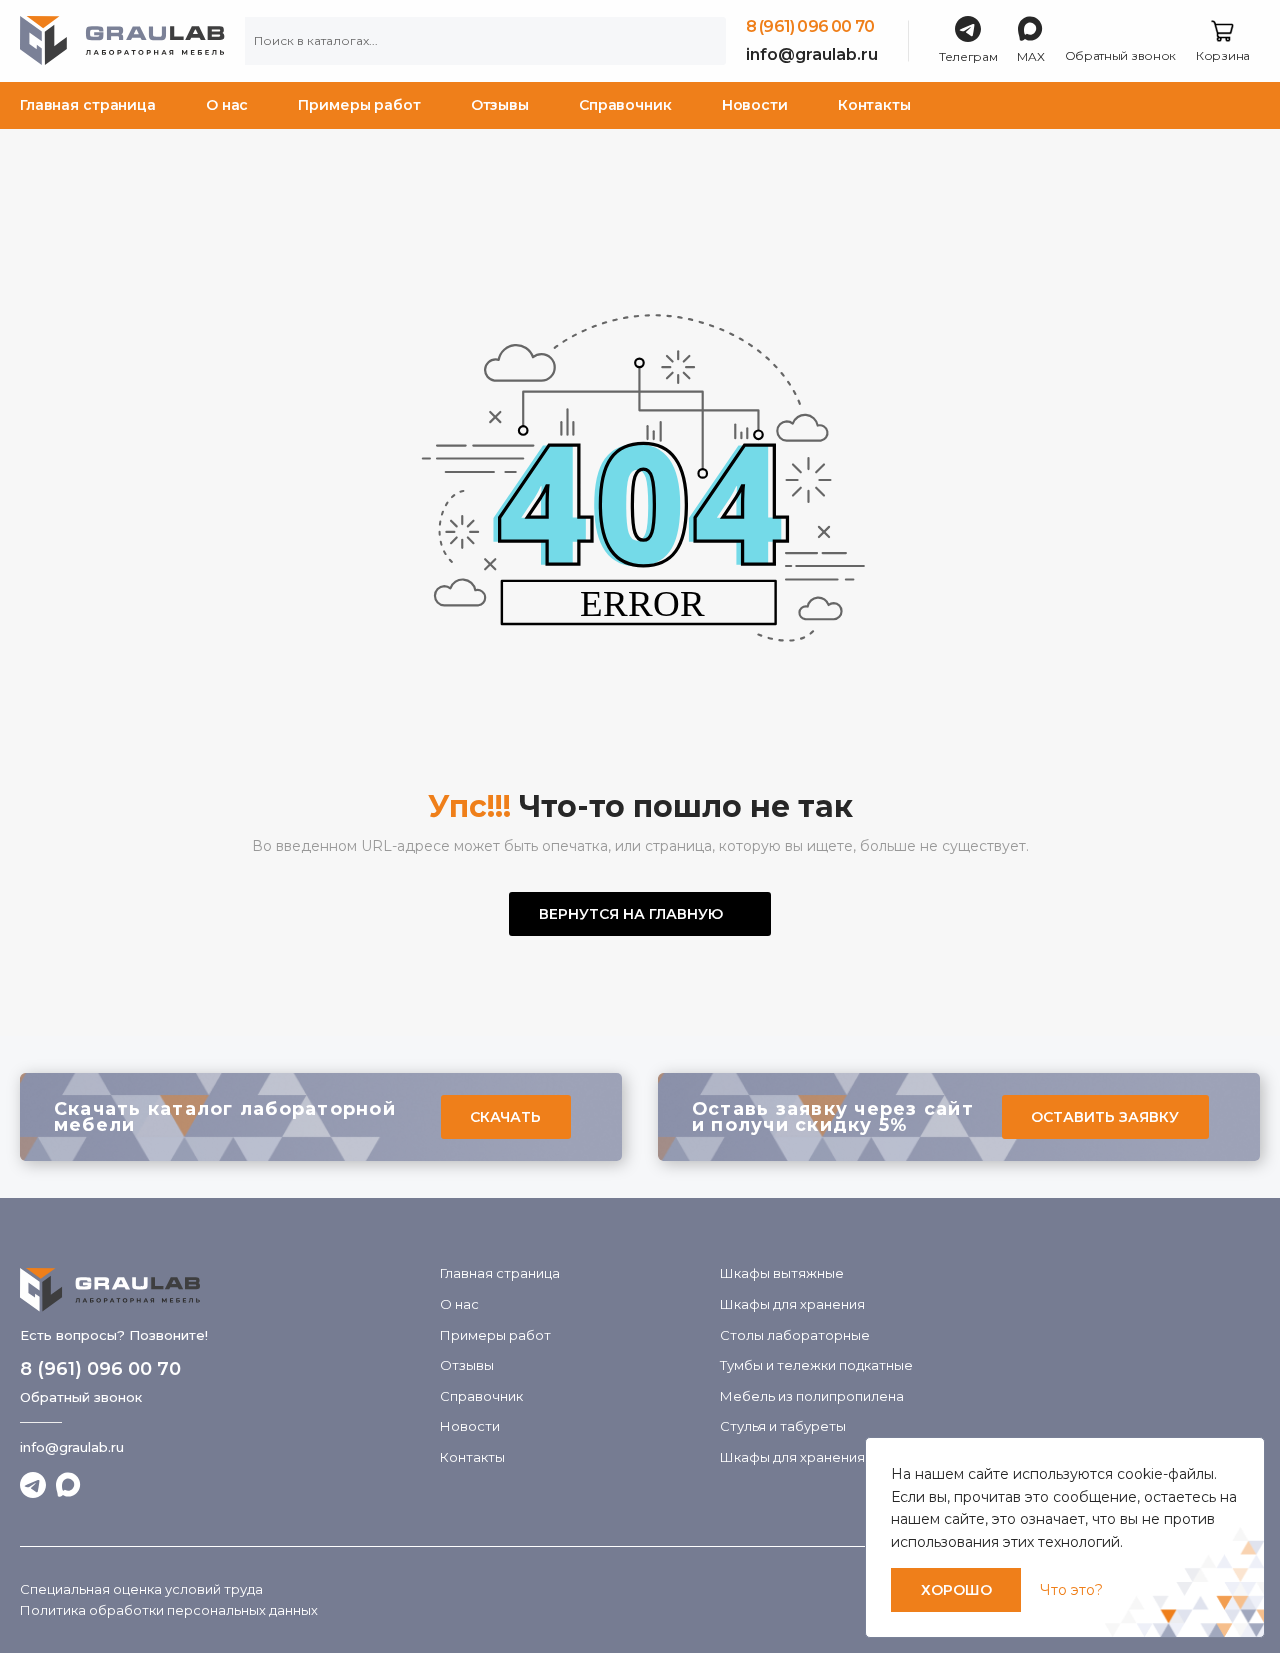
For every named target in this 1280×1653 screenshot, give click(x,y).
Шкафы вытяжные (782, 1273)
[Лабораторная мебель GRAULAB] (122, 40)
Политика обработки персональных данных (169, 1610)
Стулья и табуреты (783, 1426)
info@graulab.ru (812, 54)
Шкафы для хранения (792, 1304)
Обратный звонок (81, 1397)
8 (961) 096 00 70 (810, 26)
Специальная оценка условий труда (141, 1589)
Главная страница (88, 105)
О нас (227, 105)
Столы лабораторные (795, 1335)
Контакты (874, 105)
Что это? (1071, 1590)
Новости (755, 105)
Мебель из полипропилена (812, 1396)
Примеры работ (359, 105)
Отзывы (500, 105)
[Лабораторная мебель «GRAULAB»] (220, 1290)
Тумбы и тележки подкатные (816, 1365)
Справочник (625, 105)
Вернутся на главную (631, 914)
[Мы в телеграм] (33, 1485)
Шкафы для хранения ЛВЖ (810, 1457)
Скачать (505, 1117)
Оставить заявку (1105, 1117)
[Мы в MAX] (69, 1485)
